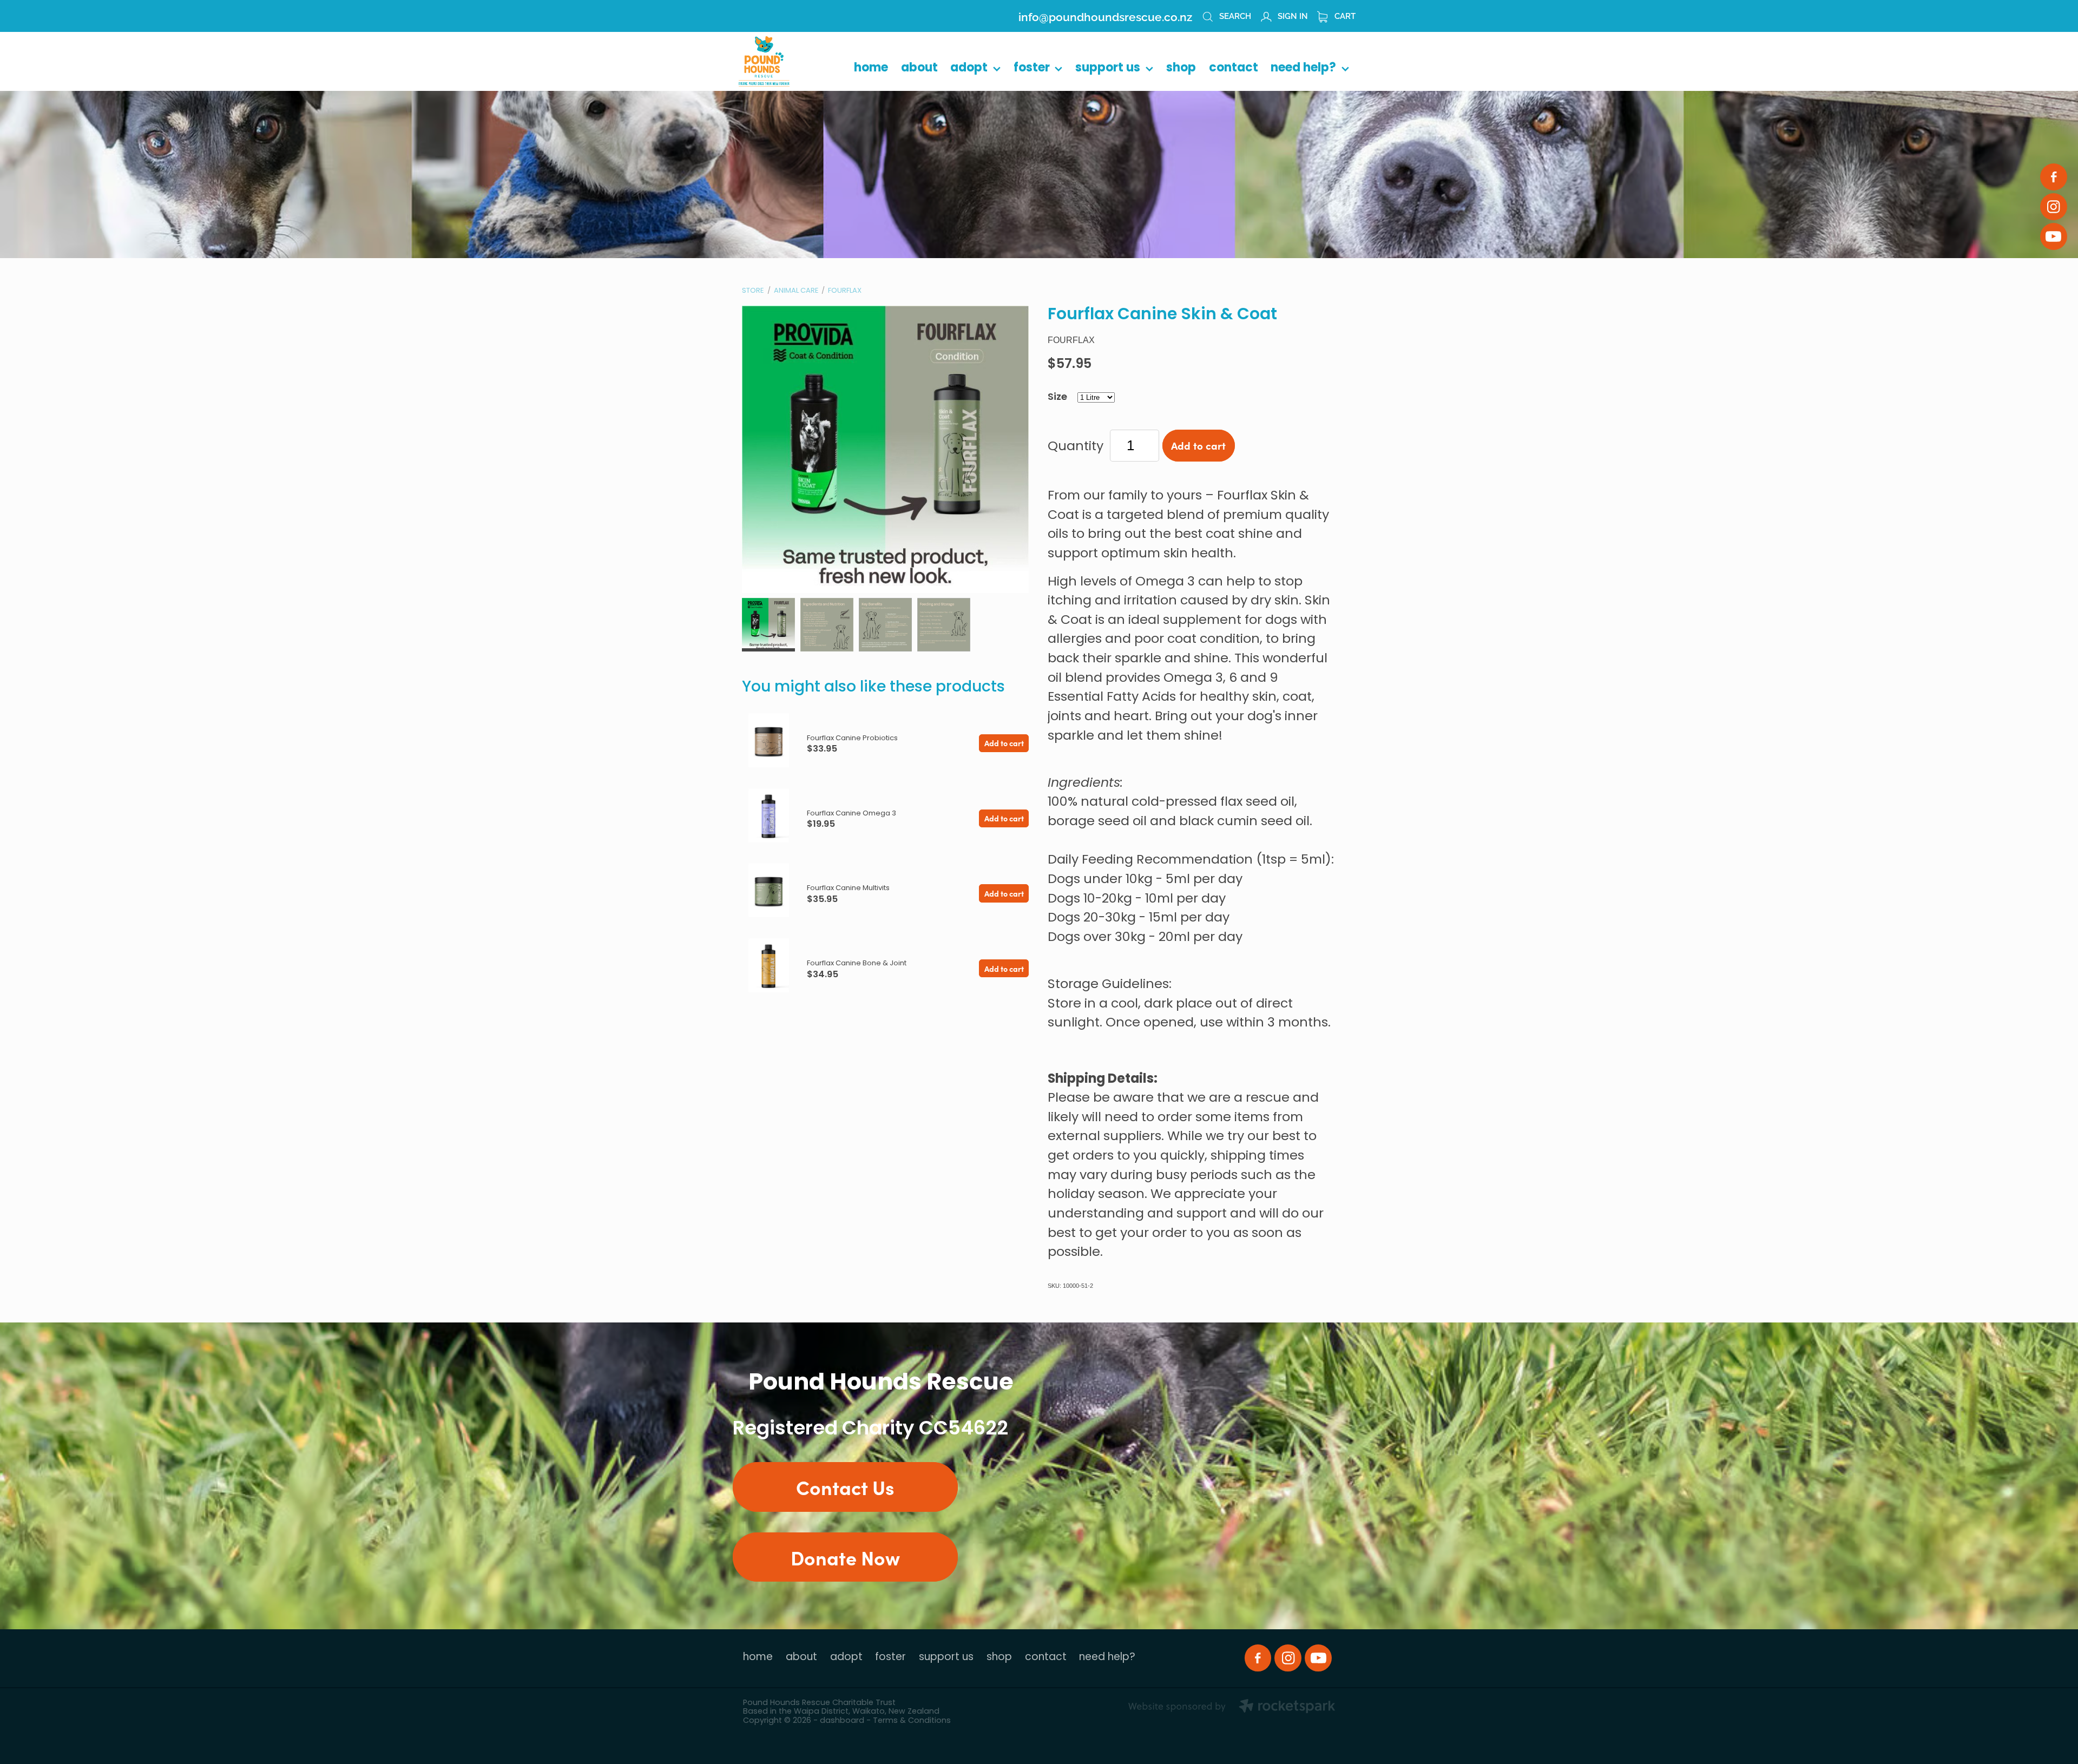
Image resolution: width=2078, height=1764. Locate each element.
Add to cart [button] (1198, 445)
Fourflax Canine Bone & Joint (857, 963)
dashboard (842, 1721)
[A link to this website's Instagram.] (2054, 207)
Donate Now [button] (845, 1557)
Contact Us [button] (845, 1487)
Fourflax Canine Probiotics (852, 738)
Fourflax (845, 291)
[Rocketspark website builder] (1232, 1708)
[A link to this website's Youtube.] (2054, 236)
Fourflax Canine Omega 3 (851, 814)
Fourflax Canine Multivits (848, 888)
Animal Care (796, 291)
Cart (1344, 15)
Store (753, 291)
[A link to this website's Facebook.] (2054, 177)
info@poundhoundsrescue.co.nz (1105, 16)
